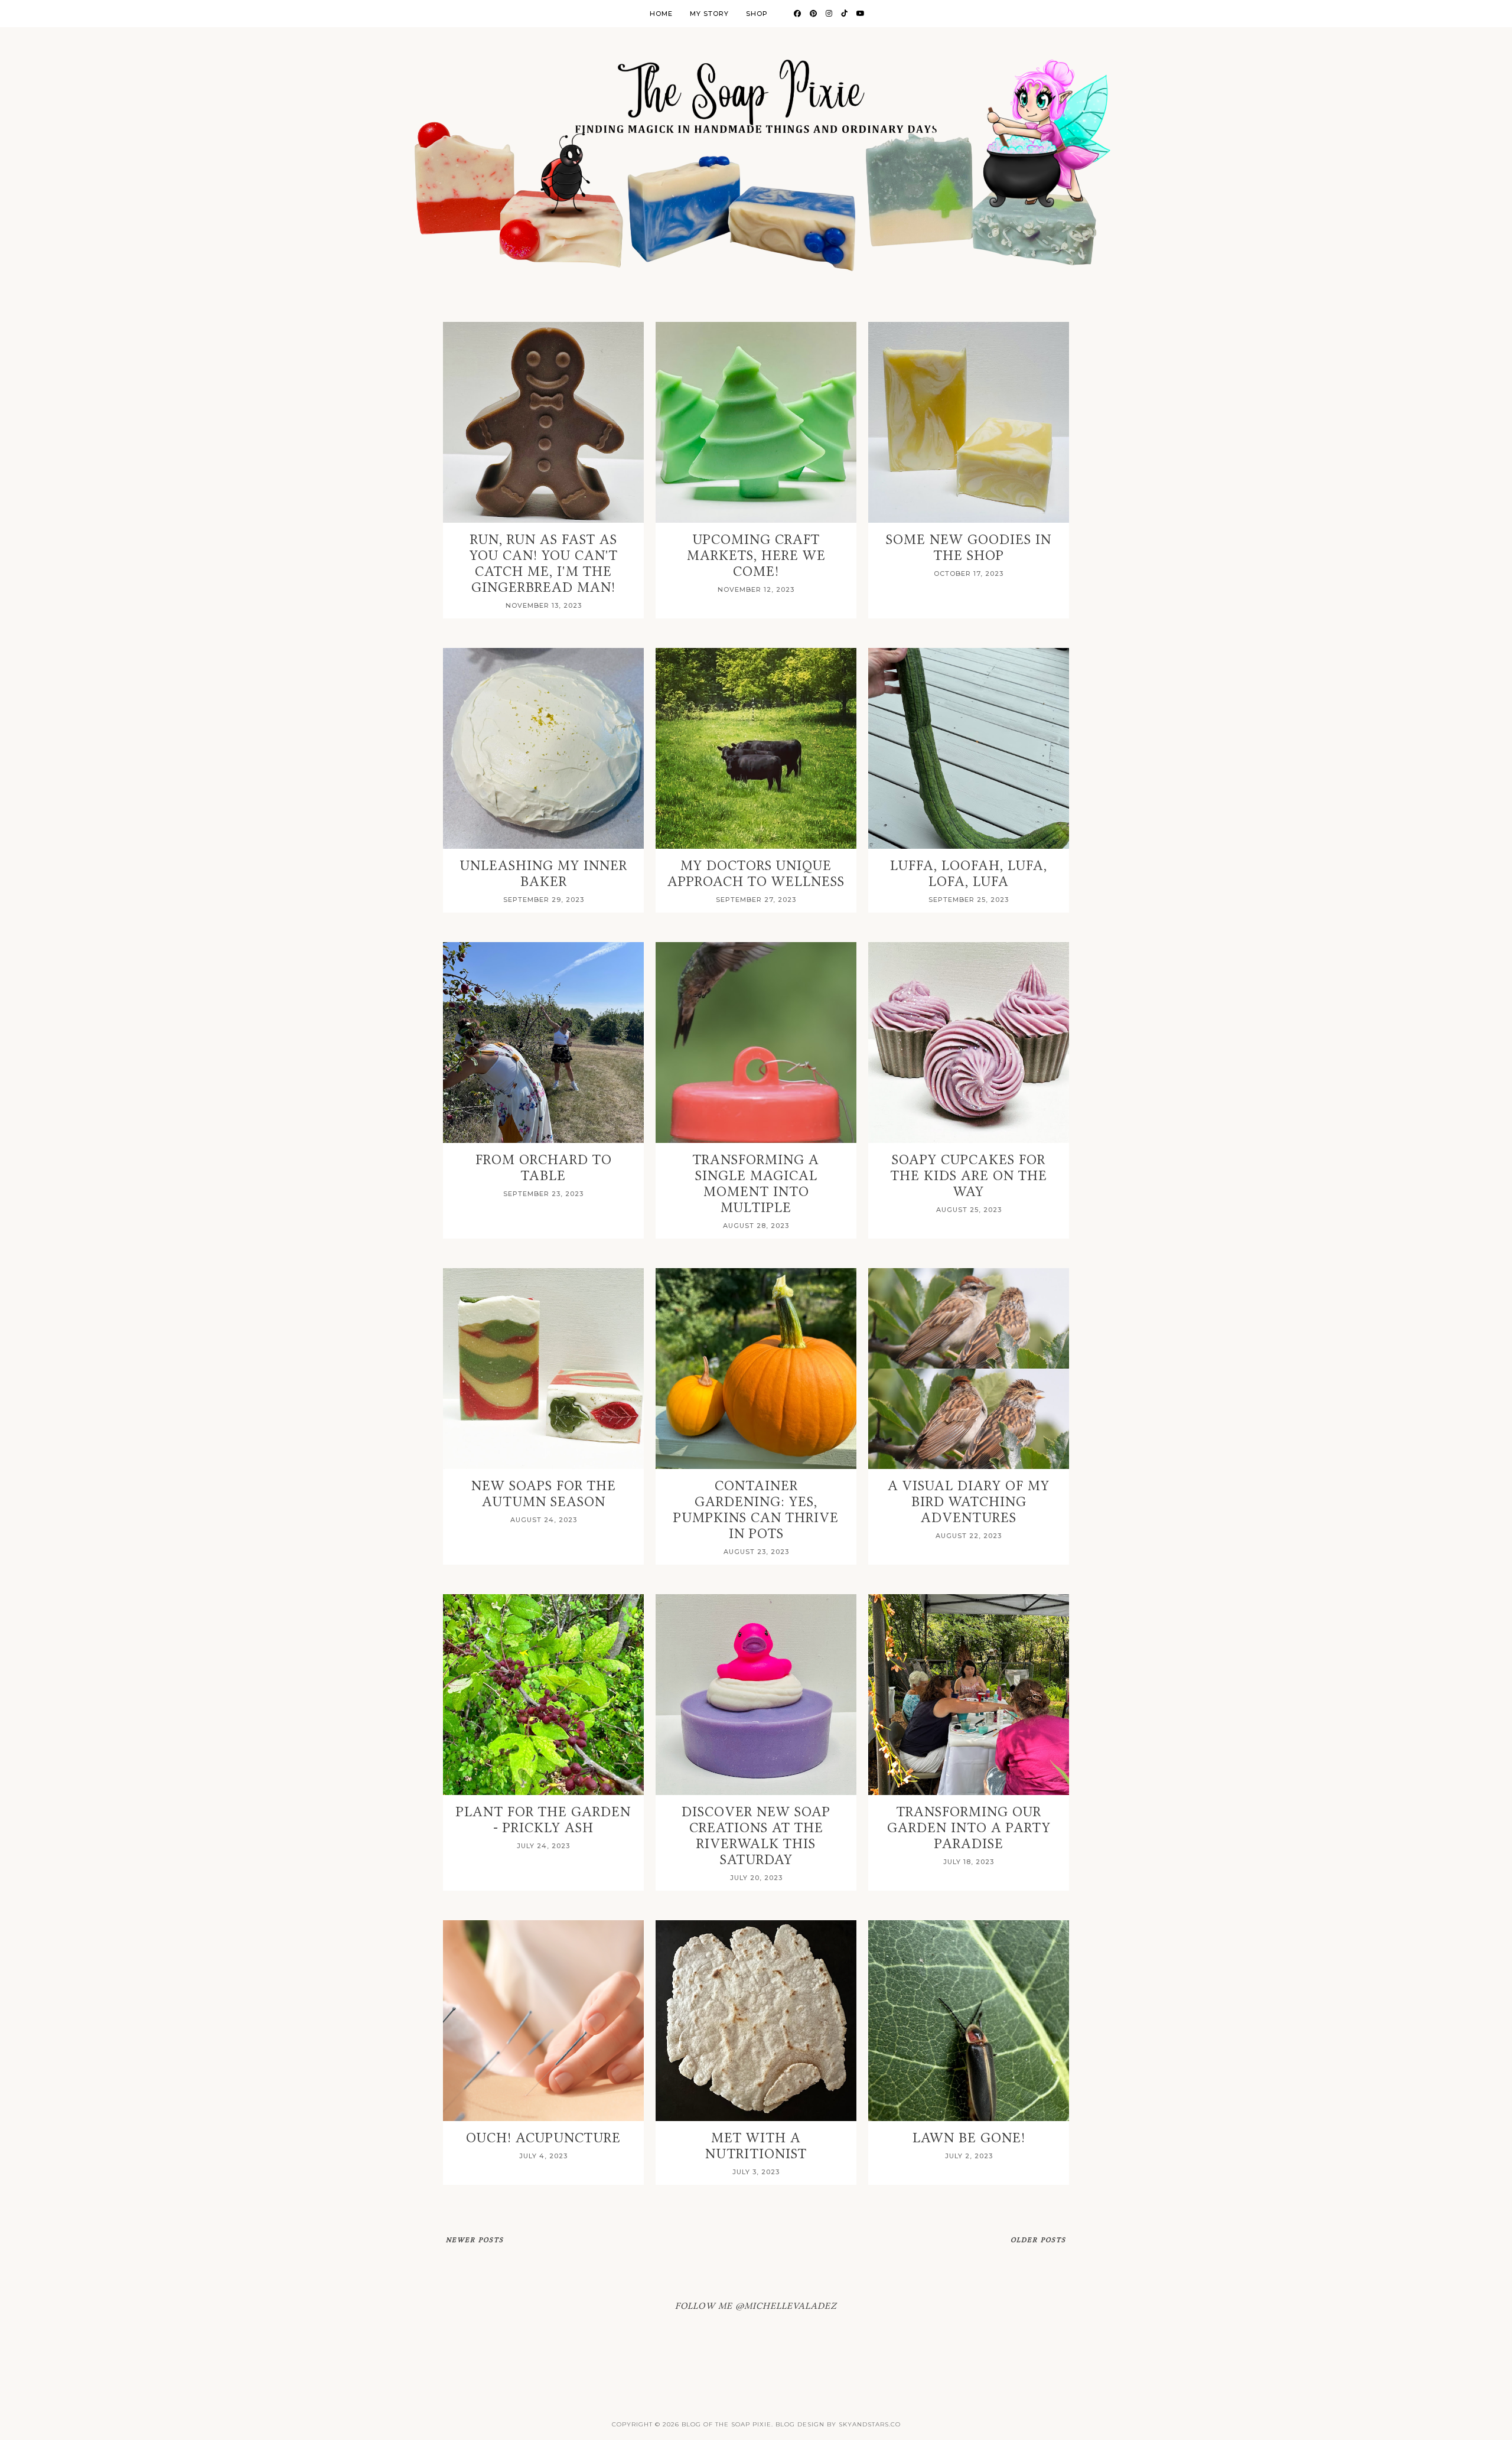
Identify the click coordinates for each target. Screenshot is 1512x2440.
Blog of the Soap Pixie (726, 2424)
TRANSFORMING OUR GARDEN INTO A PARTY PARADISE (969, 1828)
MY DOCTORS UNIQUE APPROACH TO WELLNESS (756, 874)
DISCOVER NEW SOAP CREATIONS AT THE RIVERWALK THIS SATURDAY (756, 1836)
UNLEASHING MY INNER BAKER (544, 874)
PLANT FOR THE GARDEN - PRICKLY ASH (543, 1820)
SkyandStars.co (870, 2424)
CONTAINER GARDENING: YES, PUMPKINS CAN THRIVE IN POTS (756, 1510)
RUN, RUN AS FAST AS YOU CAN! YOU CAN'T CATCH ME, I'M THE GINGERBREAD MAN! (544, 563)
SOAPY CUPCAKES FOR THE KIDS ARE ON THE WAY (969, 1176)
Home (661, 14)
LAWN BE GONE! (969, 2138)
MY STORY (709, 14)
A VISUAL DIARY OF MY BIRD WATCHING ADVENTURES (969, 1502)
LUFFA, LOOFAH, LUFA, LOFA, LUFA (969, 874)
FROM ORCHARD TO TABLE (544, 1168)
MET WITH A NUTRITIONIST (756, 2146)
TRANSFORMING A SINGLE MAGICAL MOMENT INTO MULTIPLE (756, 1184)
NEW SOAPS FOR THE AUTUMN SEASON (544, 1494)
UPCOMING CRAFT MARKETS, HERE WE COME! (756, 556)
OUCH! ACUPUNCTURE (543, 2138)
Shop (757, 14)
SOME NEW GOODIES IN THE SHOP (969, 548)
